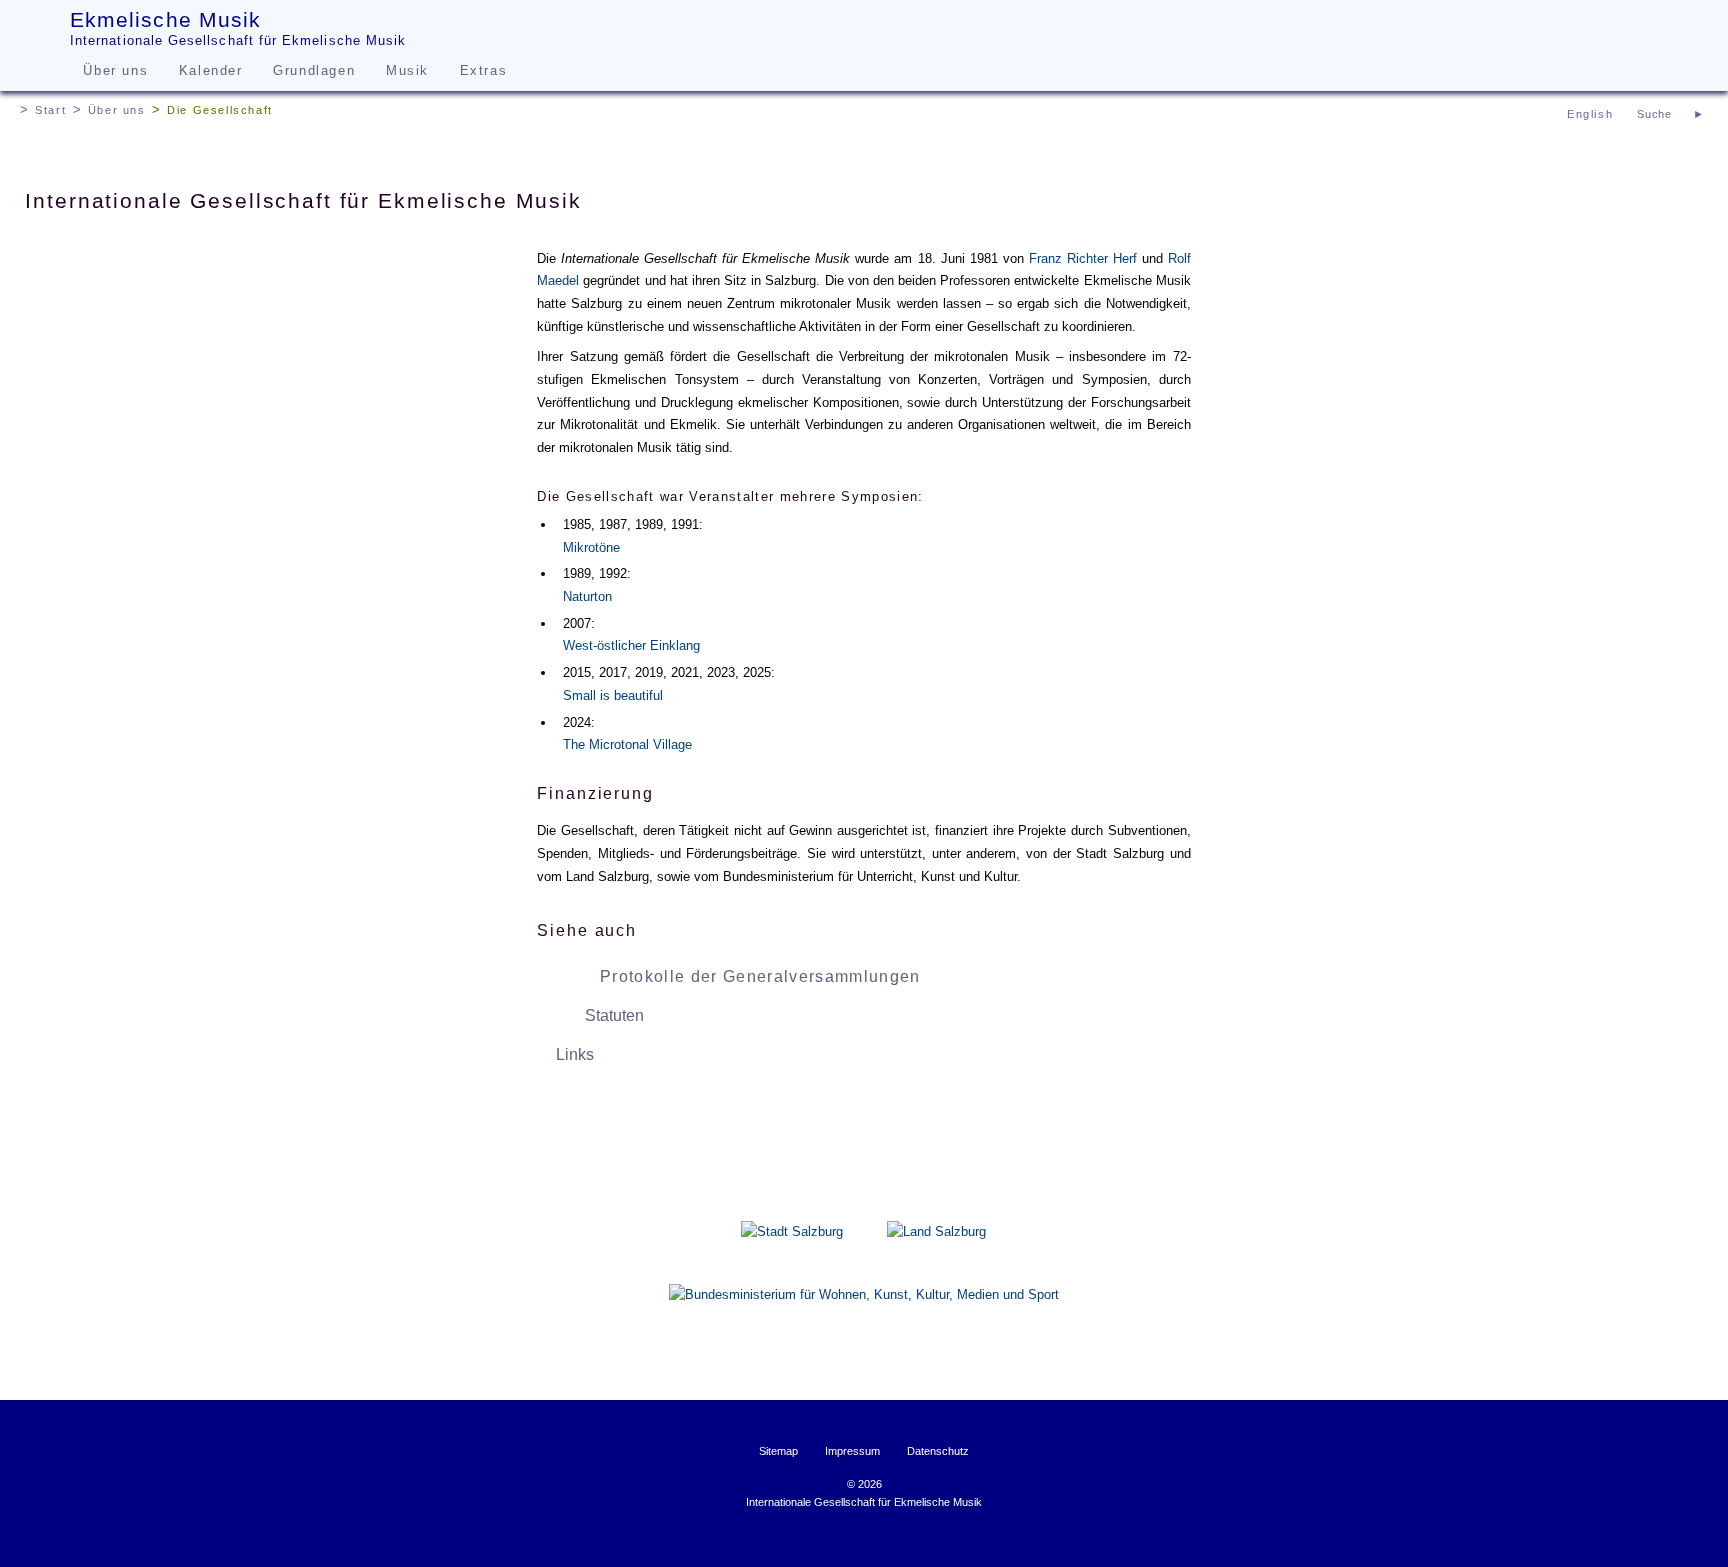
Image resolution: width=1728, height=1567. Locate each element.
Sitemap (778, 1451)
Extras (484, 70)
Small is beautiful (613, 695)
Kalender (211, 70)
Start (50, 110)
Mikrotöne (591, 547)
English (1590, 114)
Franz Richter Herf (1083, 258)
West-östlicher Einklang (631, 645)
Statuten (614, 1015)
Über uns (115, 70)
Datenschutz (938, 1451)
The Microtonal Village (627, 744)
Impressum (852, 1451)
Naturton (587, 596)
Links (575, 1054)
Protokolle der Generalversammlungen (760, 976)
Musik (407, 70)
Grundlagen (314, 70)
